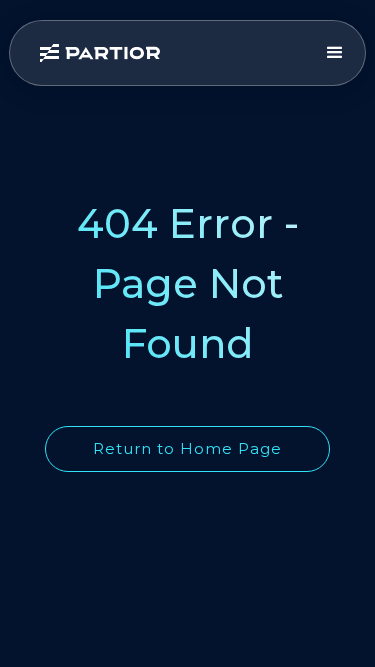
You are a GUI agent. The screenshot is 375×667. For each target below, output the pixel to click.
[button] (335, 53)
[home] (172, 53)
